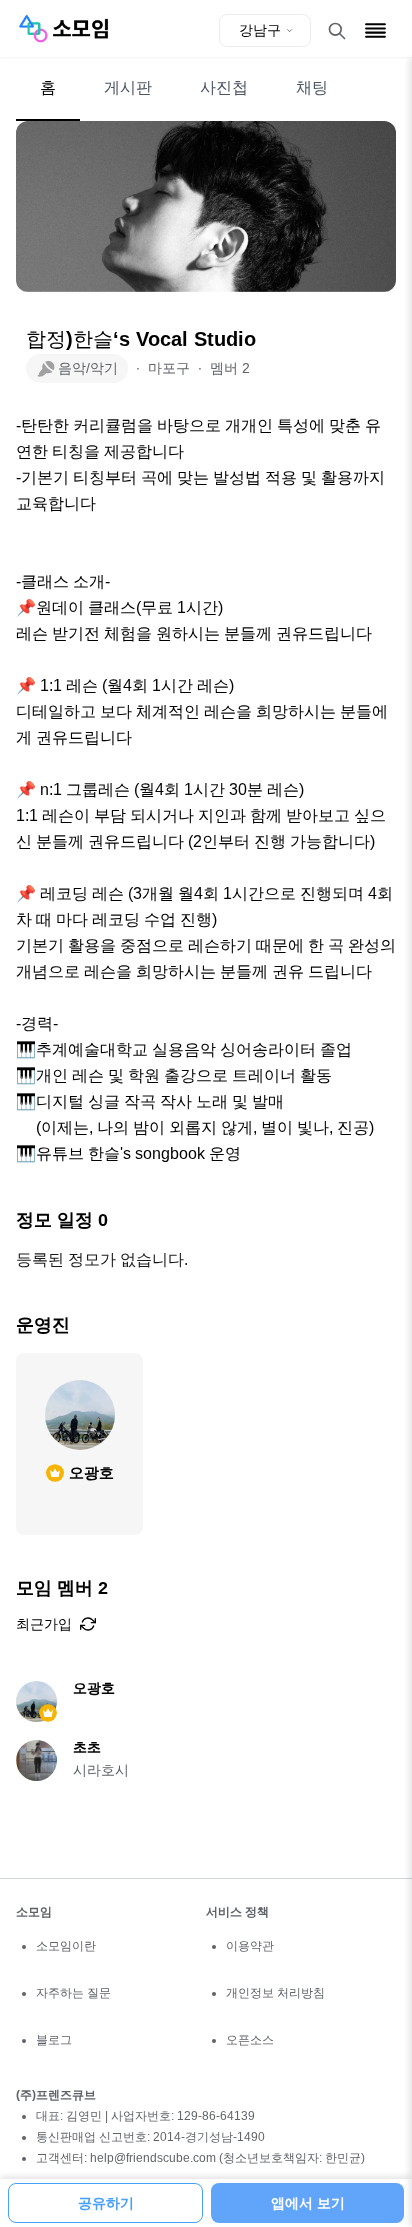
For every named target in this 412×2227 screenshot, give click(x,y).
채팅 (312, 87)
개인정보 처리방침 (275, 1993)
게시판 (128, 87)
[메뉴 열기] (375, 30)
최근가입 (44, 1624)
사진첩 (224, 87)
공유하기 (106, 2203)
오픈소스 (250, 2040)
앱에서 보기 (308, 2203)
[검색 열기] (337, 31)
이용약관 (250, 1946)
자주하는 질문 (73, 1993)
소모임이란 (66, 1946)
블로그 (54, 2040)
